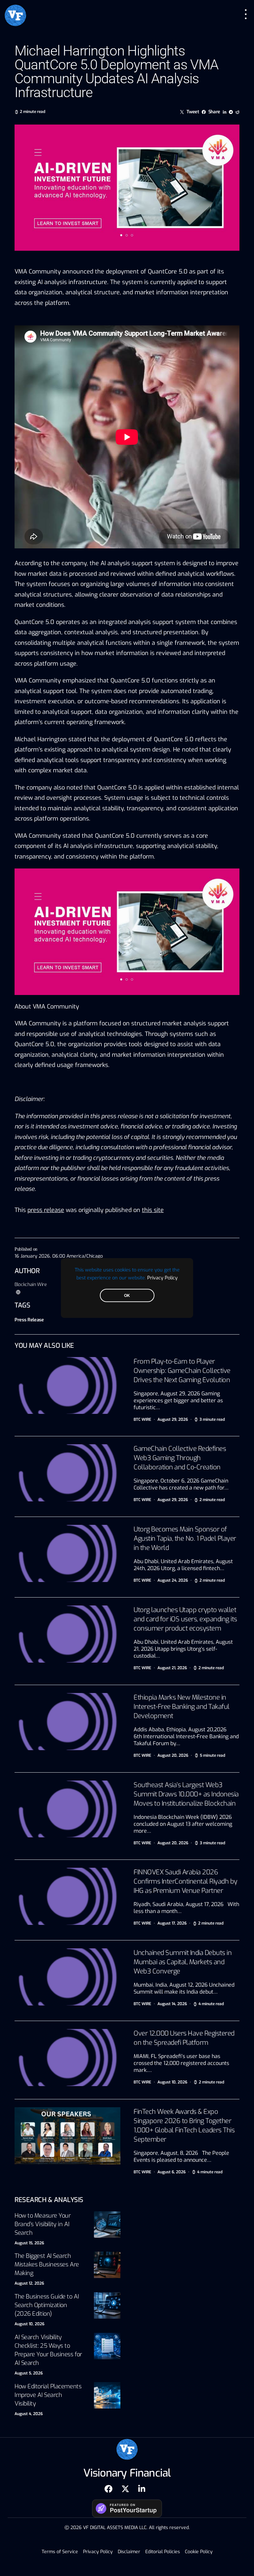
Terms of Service (60, 2552)
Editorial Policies (163, 2552)
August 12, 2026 (29, 2283)
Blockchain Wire (31, 1285)
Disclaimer (129, 2552)
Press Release (29, 1320)
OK (127, 1296)
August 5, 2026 (29, 2373)
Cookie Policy (199, 2552)
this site (153, 1210)
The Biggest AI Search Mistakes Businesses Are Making (47, 2264)
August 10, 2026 (29, 2324)
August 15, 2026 (29, 2243)
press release (46, 1210)
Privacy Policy (162, 1278)
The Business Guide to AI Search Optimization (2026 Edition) (47, 2305)
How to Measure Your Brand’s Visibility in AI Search (42, 2224)
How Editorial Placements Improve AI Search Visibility (48, 2395)
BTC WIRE (142, 1419)
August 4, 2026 (29, 2414)
